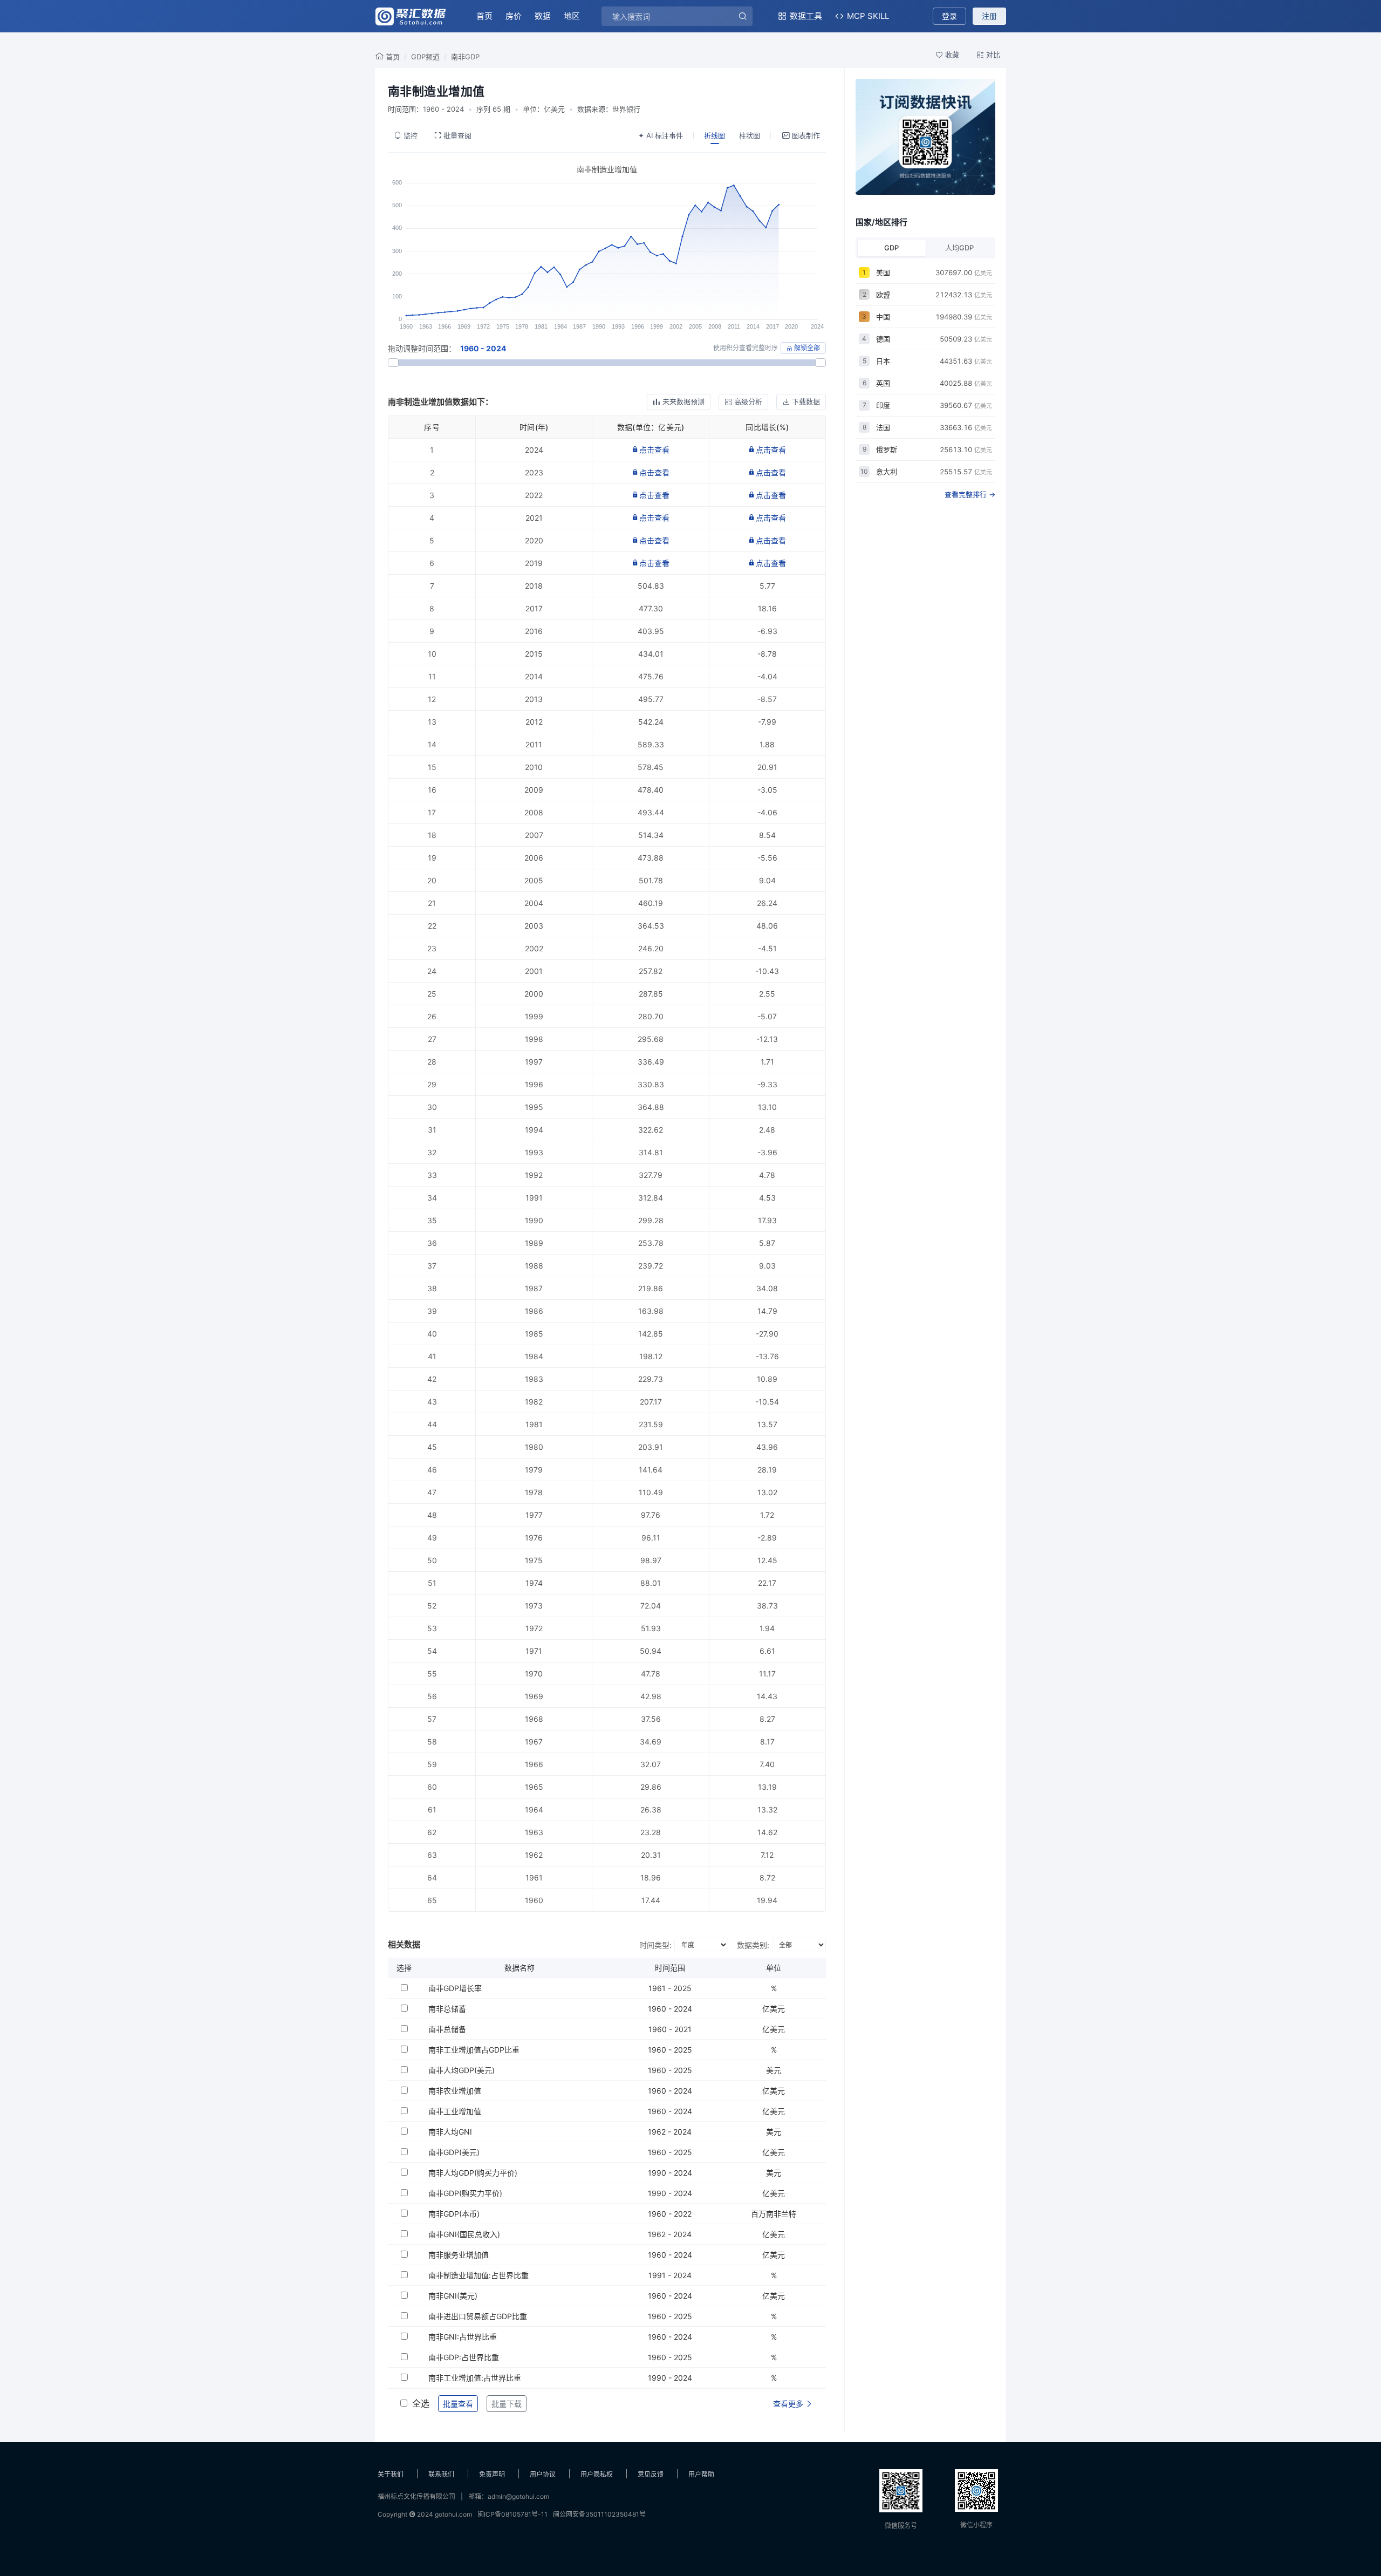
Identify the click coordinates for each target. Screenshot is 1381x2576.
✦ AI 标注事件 (661, 135)
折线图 (715, 135)
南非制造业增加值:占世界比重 (478, 2275)
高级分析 (748, 401)
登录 (949, 16)
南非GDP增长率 (455, 1988)
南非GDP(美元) (454, 2152)
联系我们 (441, 2474)
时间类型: (655, 1945)
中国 (883, 317)
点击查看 (654, 450)
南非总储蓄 (447, 2009)
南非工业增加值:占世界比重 (475, 2378)
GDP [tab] (891, 248)
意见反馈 (651, 2474)
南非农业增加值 (455, 2091)
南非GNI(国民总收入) (464, 2234)
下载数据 (806, 401)
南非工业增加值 (455, 2111)
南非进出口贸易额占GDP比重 (478, 2316)
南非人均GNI (450, 2132)
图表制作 (806, 135)
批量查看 (458, 2404)
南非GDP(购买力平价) (465, 2193)
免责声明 (492, 2474)
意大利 (887, 472)
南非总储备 (447, 2029)
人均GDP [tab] (959, 248)
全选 (421, 2403)
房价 (514, 16)
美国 (883, 272)
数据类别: (753, 1945)
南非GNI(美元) (453, 2296)
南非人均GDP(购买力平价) (473, 2173)
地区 (572, 16)
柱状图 (750, 135)
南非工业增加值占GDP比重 (474, 2050)
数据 (543, 16)
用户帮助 (701, 2474)
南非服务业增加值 (459, 2255)
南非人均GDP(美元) (462, 2070)
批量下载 (507, 2404)
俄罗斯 (887, 449)
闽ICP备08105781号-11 (512, 2514)
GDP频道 (425, 57)
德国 (883, 339)
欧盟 (883, 295)
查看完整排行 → (970, 494)
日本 (883, 361)
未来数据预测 (683, 401)
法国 (883, 427)
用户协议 (543, 2474)
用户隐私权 (597, 2474)
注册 (989, 16)
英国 (883, 383)
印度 (883, 405)
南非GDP (465, 57)
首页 (484, 16)
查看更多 (789, 2404)
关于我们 (391, 2474)
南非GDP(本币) (454, 2214)
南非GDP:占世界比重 (464, 2357)
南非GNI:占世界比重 (463, 2337)
